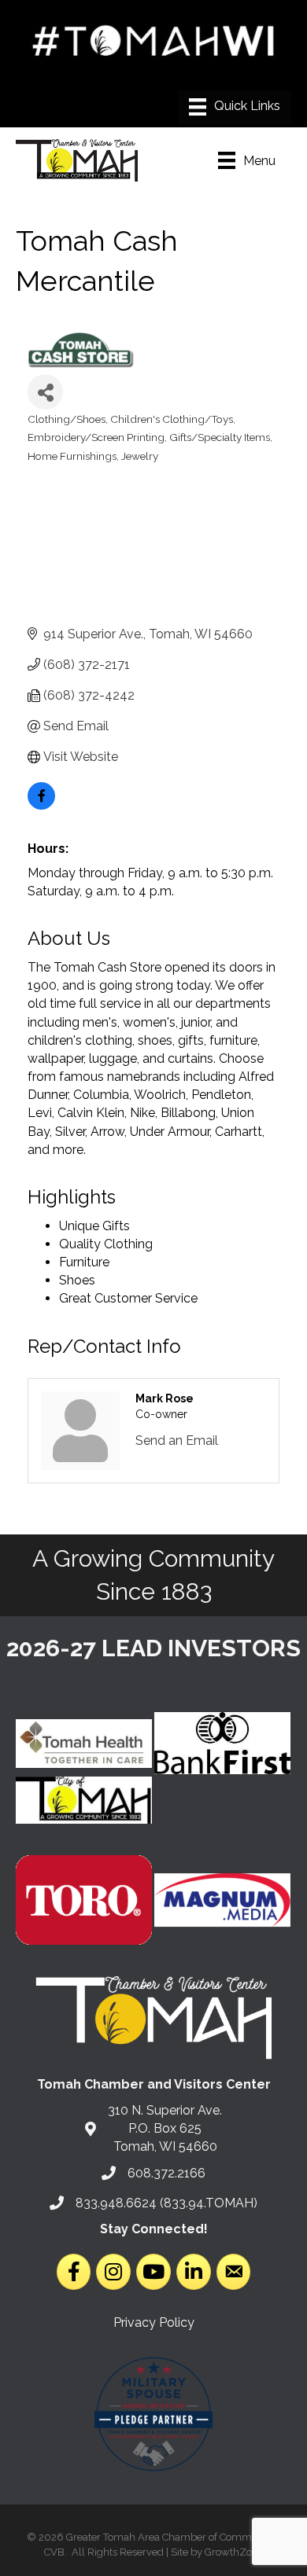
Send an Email (177, 1441)
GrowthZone (234, 2552)
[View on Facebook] (41, 805)
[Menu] (235, 107)
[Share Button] (45, 392)
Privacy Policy (154, 2322)
